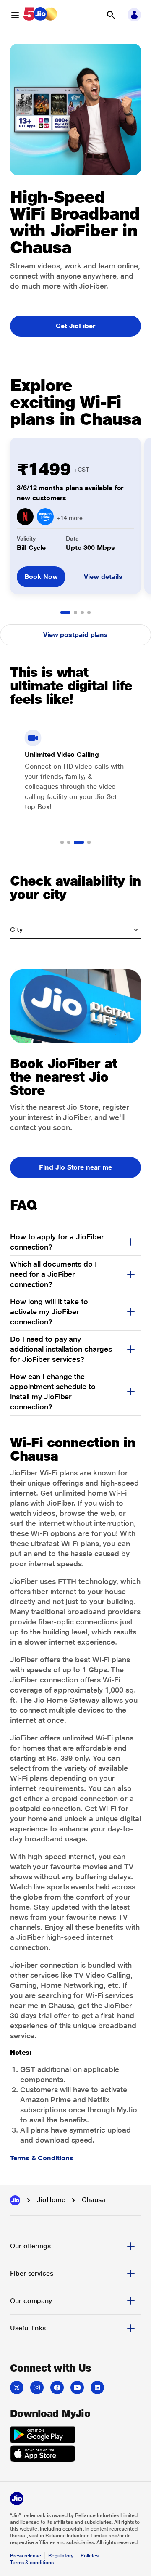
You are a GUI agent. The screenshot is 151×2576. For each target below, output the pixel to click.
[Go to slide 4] (89, 613)
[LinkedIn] (97, 2388)
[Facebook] (57, 2388)
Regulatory (61, 2556)
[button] (111, 15)
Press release (26, 2556)
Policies (90, 2556)
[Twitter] (17, 2388)
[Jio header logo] (40, 15)
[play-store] (43, 2436)
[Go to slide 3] (82, 613)
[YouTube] (77, 2388)
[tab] (75, 2246)
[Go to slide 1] (65, 613)
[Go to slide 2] (75, 613)
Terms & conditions (32, 2563)
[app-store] (43, 2455)
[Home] (15, 2200)
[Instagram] (37, 2388)
